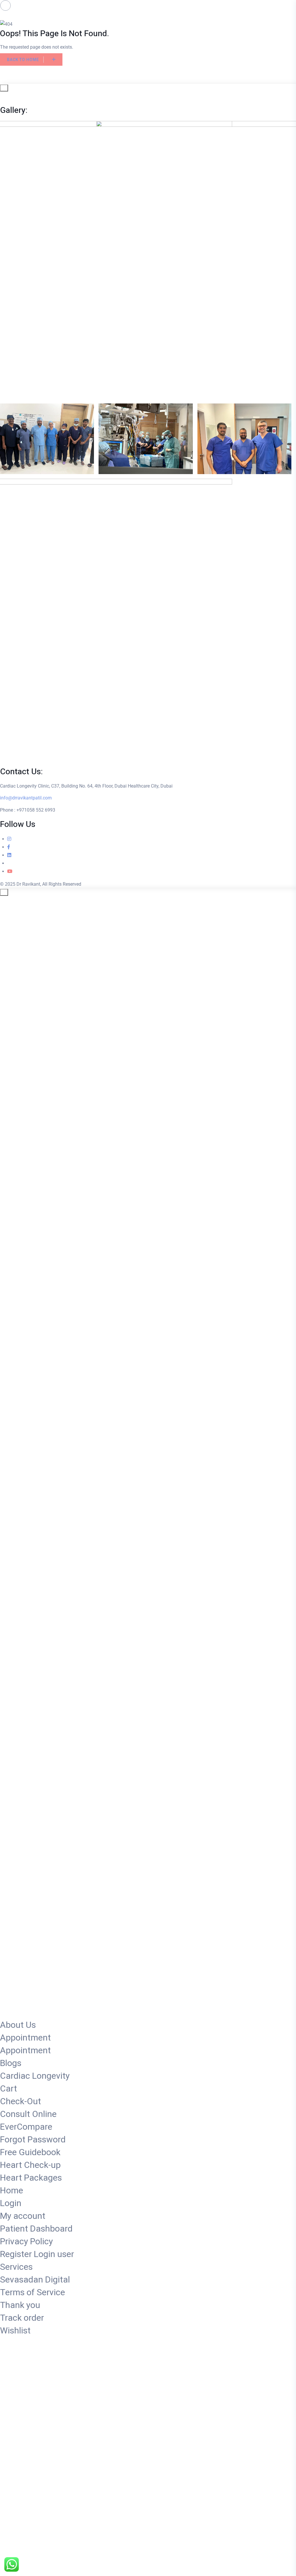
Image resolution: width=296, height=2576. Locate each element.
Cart (9, 2089)
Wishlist (15, 2331)
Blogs (11, 2063)
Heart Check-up (30, 2165)
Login (11, 2203)
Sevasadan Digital (35, 2280)
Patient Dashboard (36, 2229)
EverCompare (26, 2127)
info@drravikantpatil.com (26, 798)
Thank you (20, 2305)
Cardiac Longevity (35, 2076)
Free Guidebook (30, 2153)
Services (16, 2267)
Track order (22, 2318)
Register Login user (37, 2254)
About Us (18, 2025)
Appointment (25, 2038)
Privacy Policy (26, 2242)
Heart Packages (31, 2178)
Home (12, 2191)
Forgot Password (33, 2140)
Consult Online (28, 2114)
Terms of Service (33, 2293)
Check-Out (21, 2102)
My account (23, 2216)
